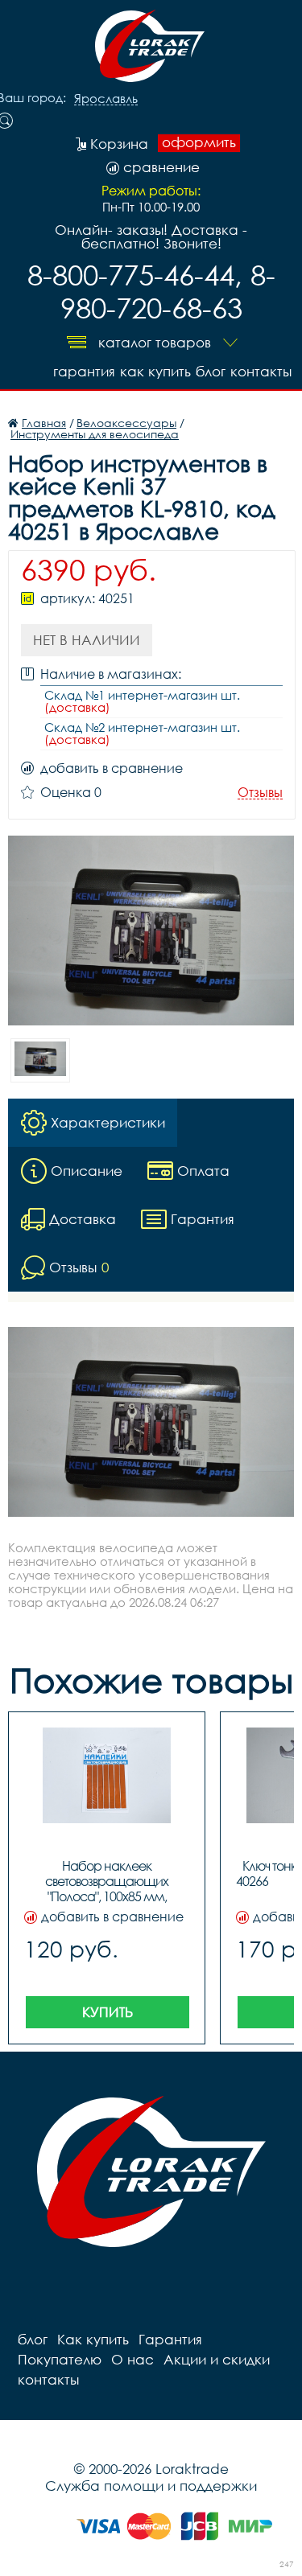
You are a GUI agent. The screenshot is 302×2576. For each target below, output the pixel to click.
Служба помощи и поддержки (151, 2486)
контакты (261, 371)
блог (211, 371)
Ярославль (106, 99)
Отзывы (260, 793)
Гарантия (84, 371)
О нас (132, 2359)
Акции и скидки (217, 2359)
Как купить (155, 371)
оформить (199, 142)
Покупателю (60, 2359)
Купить (108, 2012)
